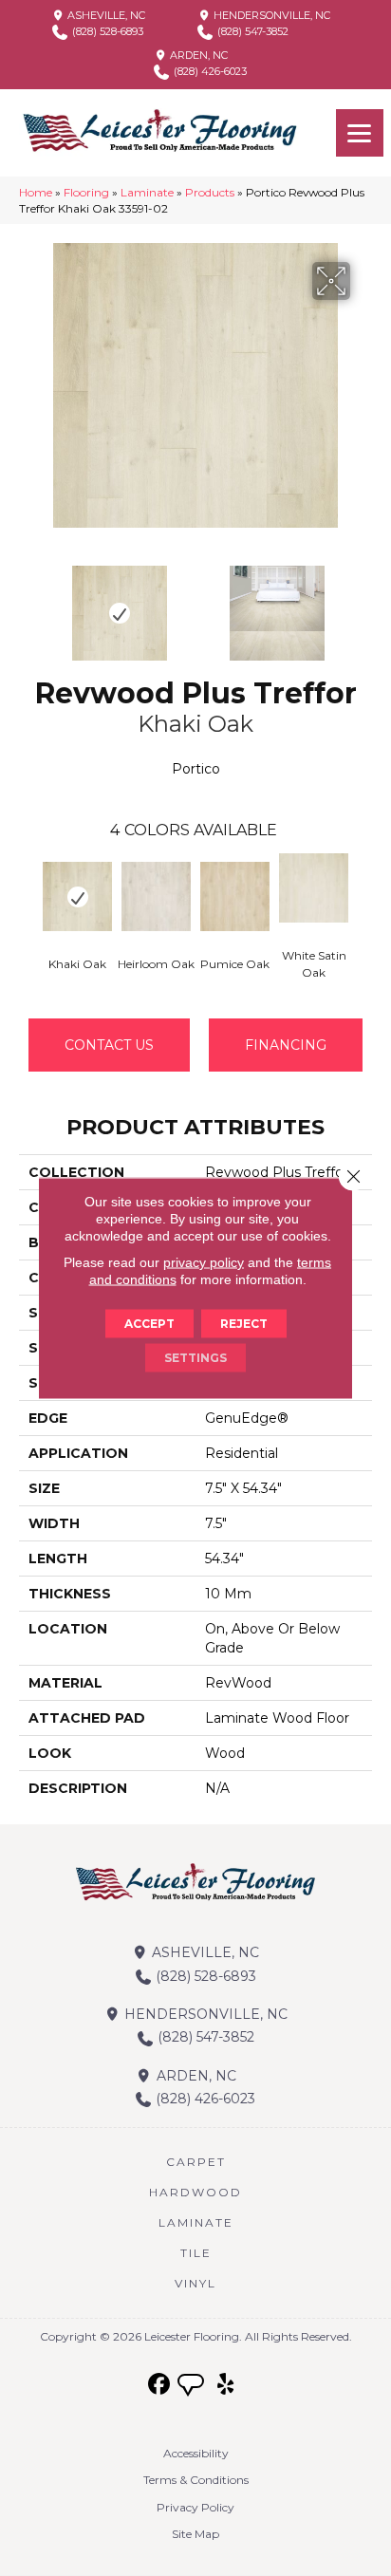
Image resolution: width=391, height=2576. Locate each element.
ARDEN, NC (197, 55)
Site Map (195, 2534)
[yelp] (226, 2385)
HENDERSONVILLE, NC (270, 15)
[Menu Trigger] (360, 133)
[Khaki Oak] (77, 896)
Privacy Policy (195, 2507)
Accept (149, 1324)
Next (363, 604)
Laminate (147, 192)
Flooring (86, 192)
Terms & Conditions (196, 2480)
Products (210, 192)
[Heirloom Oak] (156, 896)
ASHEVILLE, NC (105, 15)
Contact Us (109, 1045)
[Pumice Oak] (235, 896)
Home (36, 192)
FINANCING (286, 1045)
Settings (195, 1358)
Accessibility (196, 2453)
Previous (28, 604)
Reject (244, 1324)
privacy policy (204, 1262)
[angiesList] (193, 2387)
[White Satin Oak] (314, 888)
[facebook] (160, 2385)
